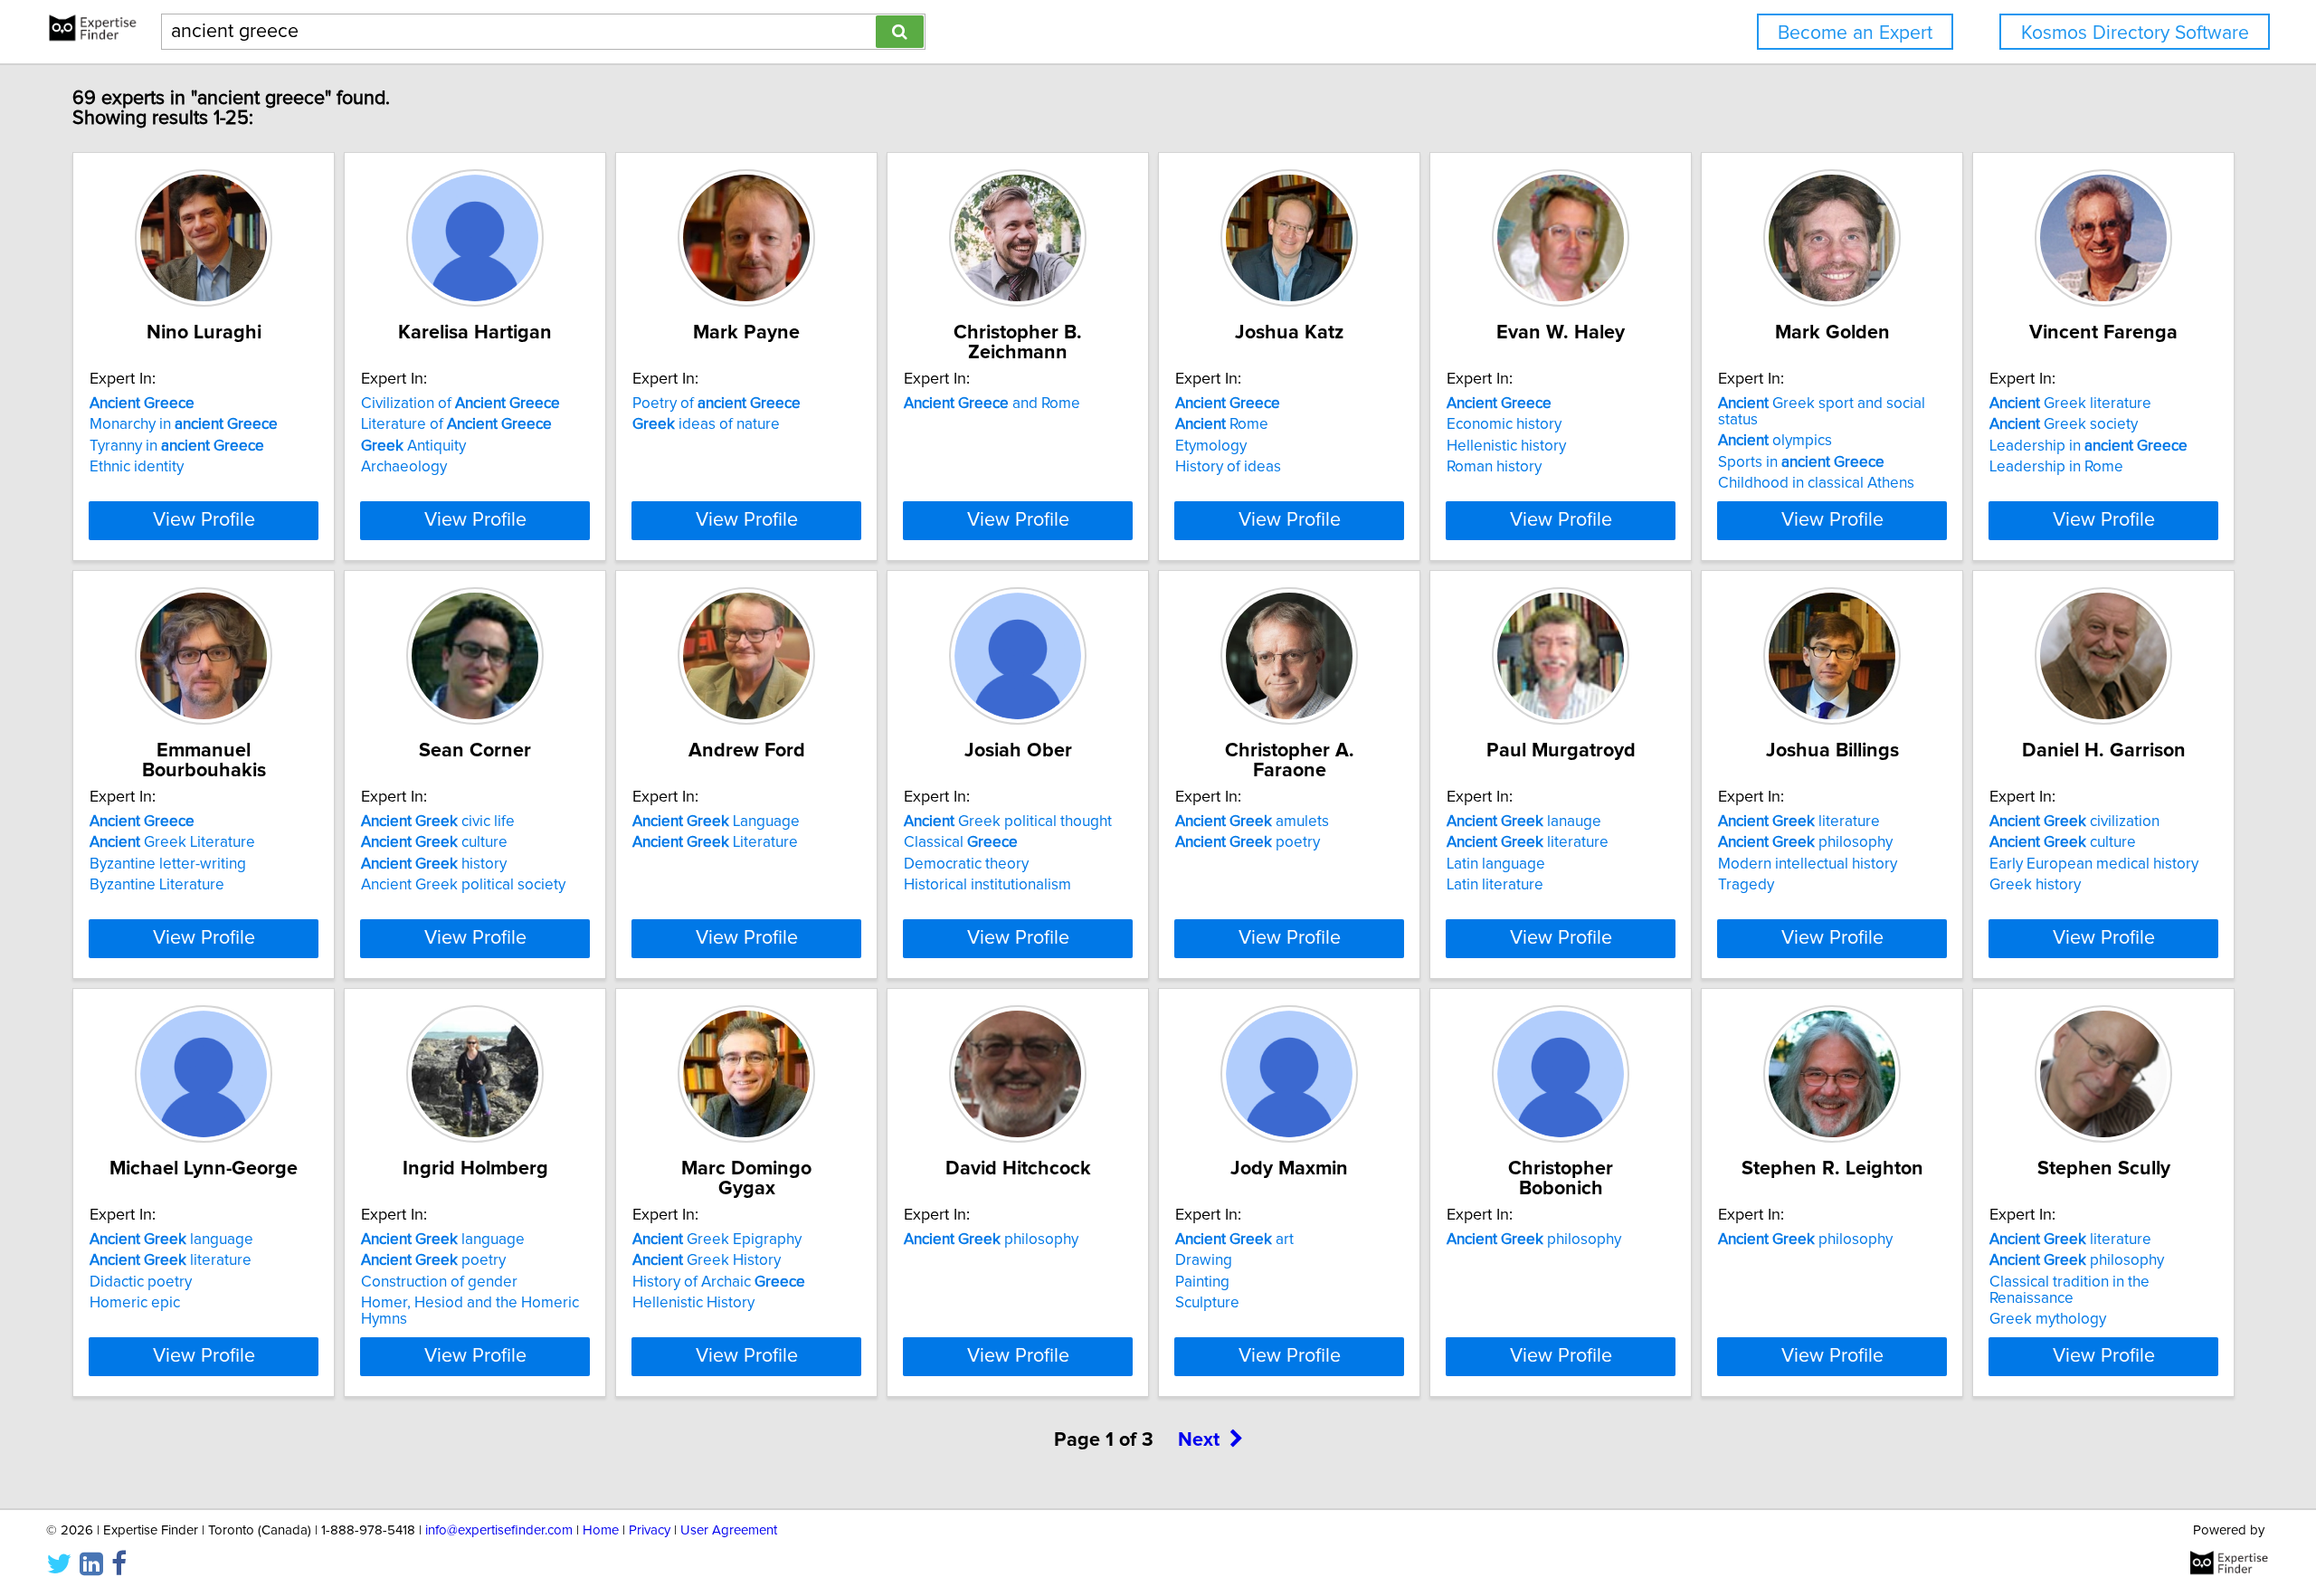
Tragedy (1746, 885)
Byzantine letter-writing (168, 864)
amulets (1252, 822)
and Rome (992, 404)
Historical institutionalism (987, 885)
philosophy (1805, 842)
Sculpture (1207, 1303)
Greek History (707, 1260)
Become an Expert (1855, 33)
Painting (1202, 1282)
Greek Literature (172, 842)
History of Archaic (719, 1282)
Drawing (1204, 1260)
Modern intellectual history (1808, 864)
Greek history (2035, 885)
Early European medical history (2094, 864)
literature (1528, 842)
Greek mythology (2048, 1319)
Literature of (456, 424)
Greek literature (2070, 404)
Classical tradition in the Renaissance (2069, 1290)
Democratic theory (966, 864)
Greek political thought (1008, 822)
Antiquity (413, 446)
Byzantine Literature (157, 885)
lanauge (1524, 822)
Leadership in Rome (2056, 467)
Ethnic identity (137, 467)
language (171, 1240)
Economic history (1504, 424)
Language (716, 822)
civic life (438, 822)
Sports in (1801, 462)
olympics (1775, 441)
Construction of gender (439, 1282)
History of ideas (1228, 467)
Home (601, 1530)
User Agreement (729, 1530)
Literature (715, 842)
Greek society (2064, 424)
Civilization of (460, 404)
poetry (1248, 842)
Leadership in (2088, 446)
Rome (1222, 424)
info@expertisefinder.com (499, 1530)
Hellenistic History (693, 1303)
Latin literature (1495, 885)
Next (1199, 1440)
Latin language (1496, 864)
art (1234, 1240)
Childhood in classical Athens (1816, 483)
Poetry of (717, 404)
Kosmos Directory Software (2135, 33)
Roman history (1494, 467)
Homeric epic (135, 1303)
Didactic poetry (141, 1282)
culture (434, 842)
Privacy (650, 1530)
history (434, 864)
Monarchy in (184, 424)
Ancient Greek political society (463, 885)
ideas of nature (706, 424)
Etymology (1211, 446)
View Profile (204, 520)
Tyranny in (177, 446)
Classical (961, 842)
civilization (2074, 822)
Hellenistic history (1506, 446)
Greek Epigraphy (717, 1240)
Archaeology (404, 467)
